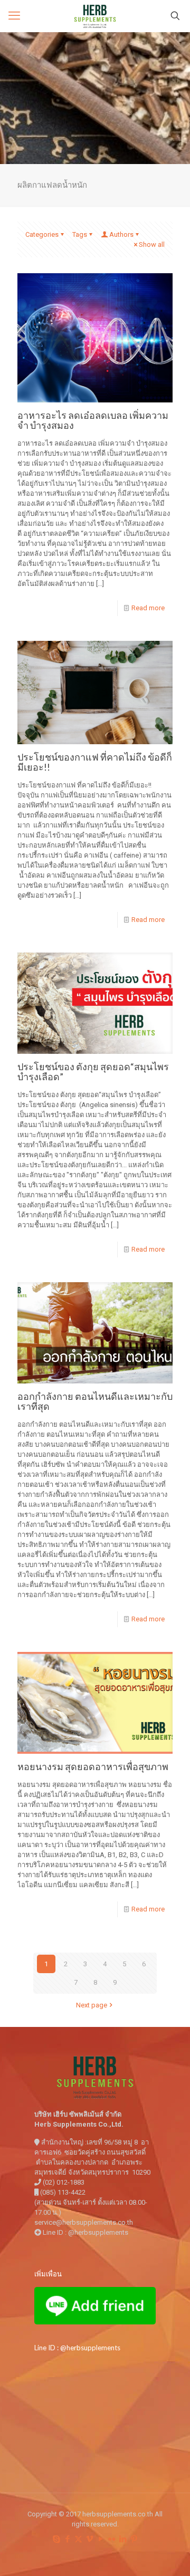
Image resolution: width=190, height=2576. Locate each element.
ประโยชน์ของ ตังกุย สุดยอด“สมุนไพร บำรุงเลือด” (93, 1071)
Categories (42, 234)
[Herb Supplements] (95, 16)
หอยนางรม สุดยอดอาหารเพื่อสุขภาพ (93, 1766)
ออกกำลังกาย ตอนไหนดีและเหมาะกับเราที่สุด (95, 1401)
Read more (148, 608)
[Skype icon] (56, 2539)
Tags (80, 234)
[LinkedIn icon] (123, 2539)
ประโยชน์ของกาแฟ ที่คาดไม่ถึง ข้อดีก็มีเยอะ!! (95, 762)
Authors (121, 234)
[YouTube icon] (101, 2539)
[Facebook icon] (67, 2539)
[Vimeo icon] (89, 2539)
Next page (92, 2005)
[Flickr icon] (112, 2539)
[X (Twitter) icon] (78, 2539)
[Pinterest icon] (134, 2539)
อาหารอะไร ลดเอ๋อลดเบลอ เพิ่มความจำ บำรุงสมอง (93, 420)
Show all (152, 244)
